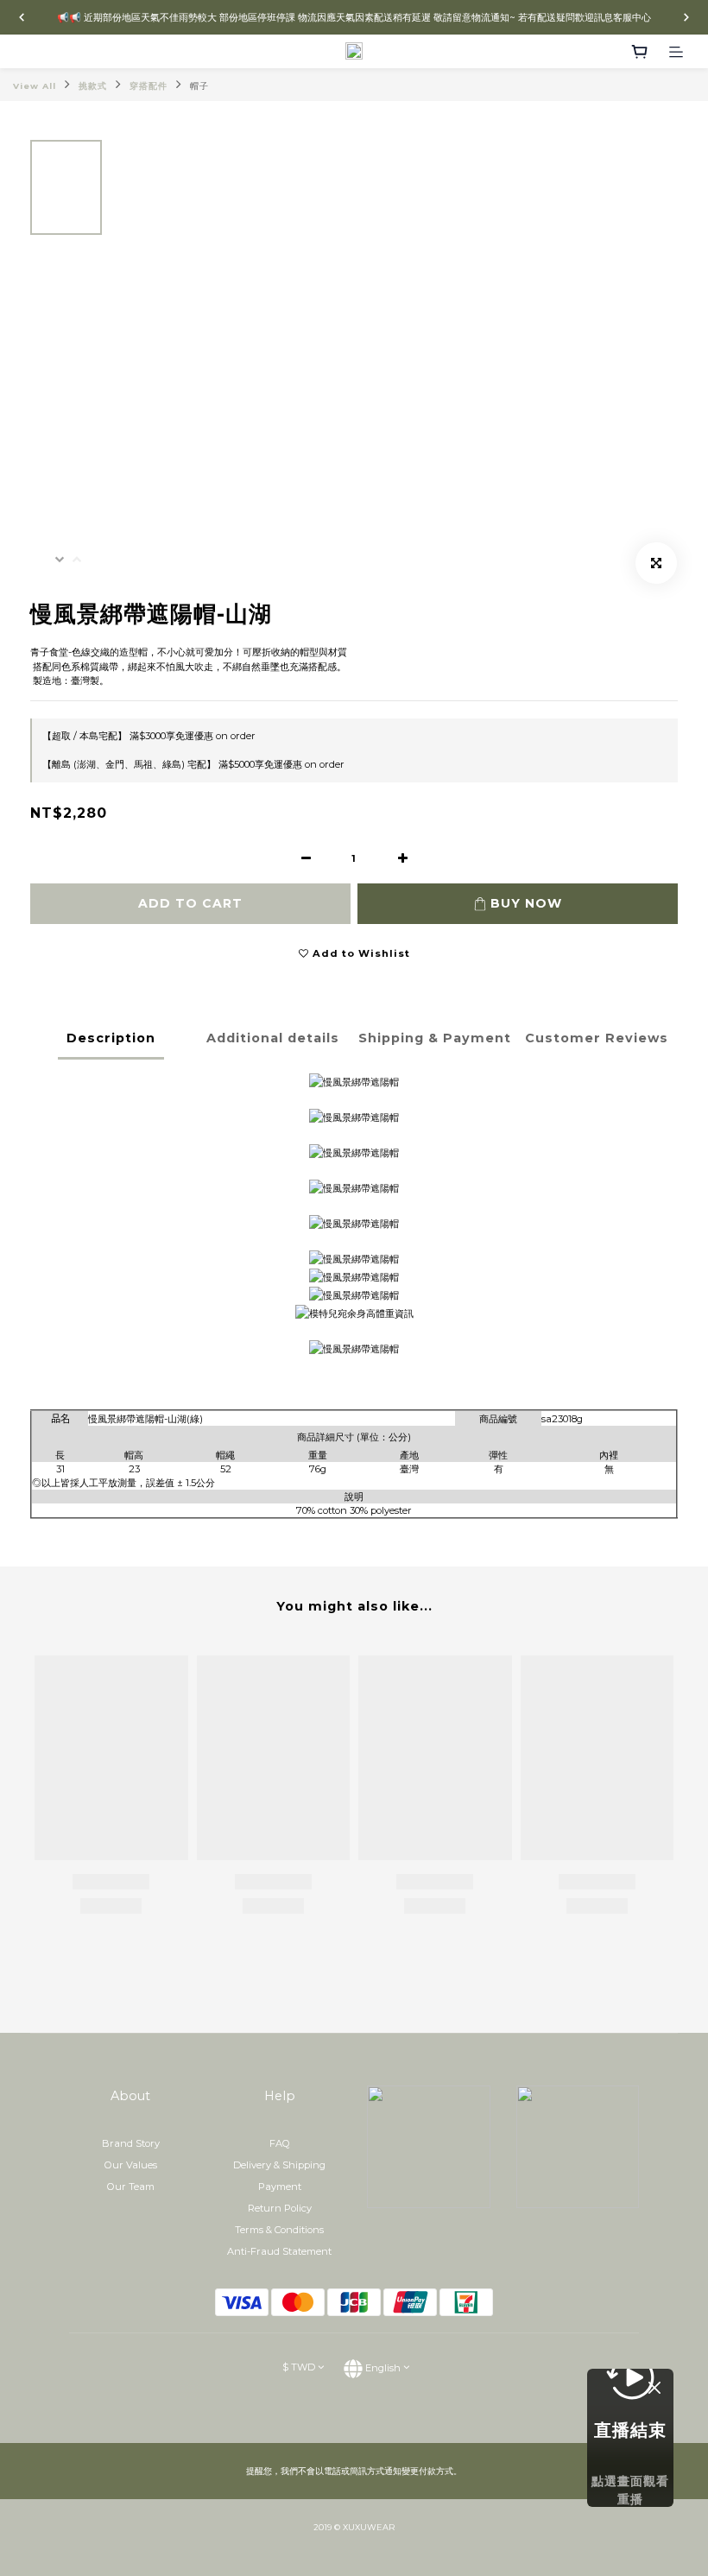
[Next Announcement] (686, 17)
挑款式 (93, 86)
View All (35, 86)
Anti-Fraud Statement (279, 2251)
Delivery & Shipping (279, 2165)
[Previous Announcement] (22, 17)
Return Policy (280, 2208)
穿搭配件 (149, 86)
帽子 (199, 86)
